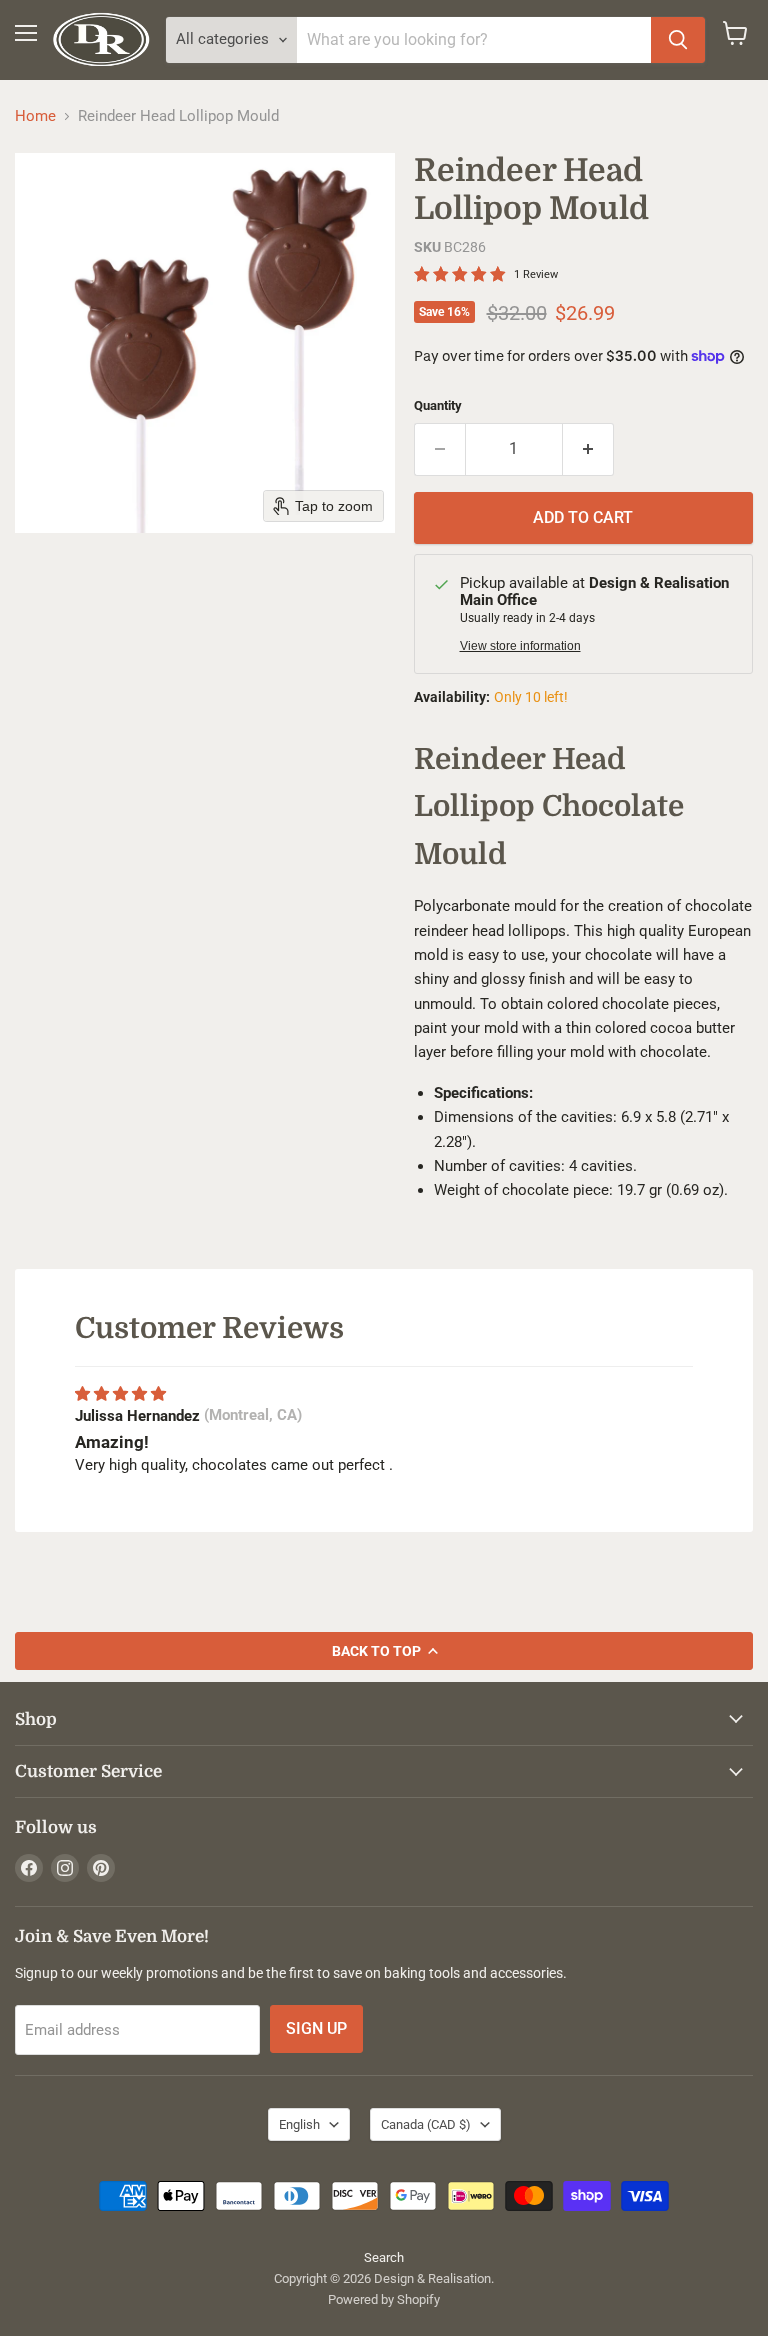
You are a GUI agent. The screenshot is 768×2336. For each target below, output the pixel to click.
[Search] (678, 40)
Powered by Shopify (384, 2299)
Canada (426, 2124)
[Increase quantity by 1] (588, 449)
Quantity (438, 405)
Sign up (316, 2028)
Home (35, 116)
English (299, 2124)
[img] (120, 1394)
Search (384, 2257)
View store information (520, 646)
